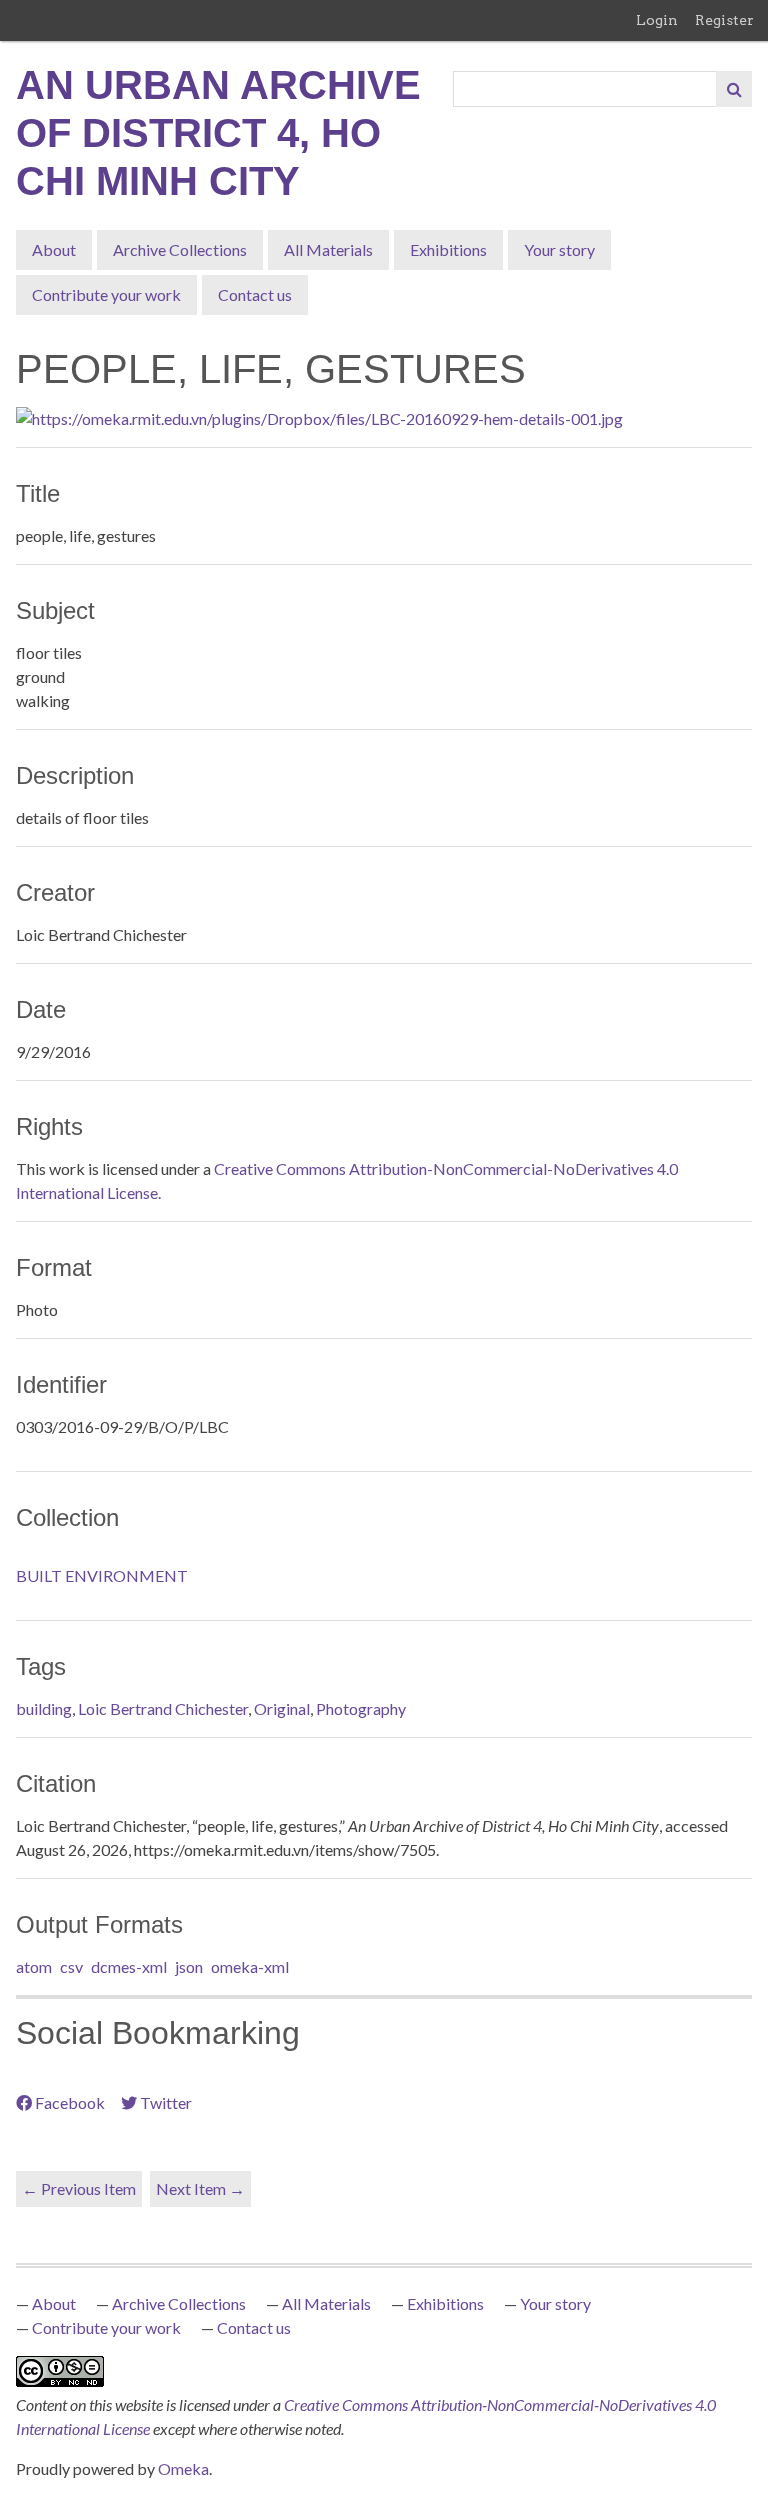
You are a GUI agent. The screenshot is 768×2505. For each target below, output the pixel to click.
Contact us (255, 294)
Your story (559, 249)
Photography (361, 1708)
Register (724, 20)
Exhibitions (448, 249)
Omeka (183, 2468)
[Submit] (734, 89)
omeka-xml (250, 1966)
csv (71, 1966)
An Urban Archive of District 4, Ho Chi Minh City (218, 133)
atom (34, 1966)
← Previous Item (79, 2188)
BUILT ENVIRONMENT (102, 1575)
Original (282, 1708)
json (189, 1966)
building (44, 1708)
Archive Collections (180, 249)
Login (657, 20)
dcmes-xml (129, 1966)
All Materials (328, 249)
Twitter (166, 2102)
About (54, 249)
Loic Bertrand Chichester (163, 1708)
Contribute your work (106, 294)
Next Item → (200, 2188)
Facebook (70, 2102)
